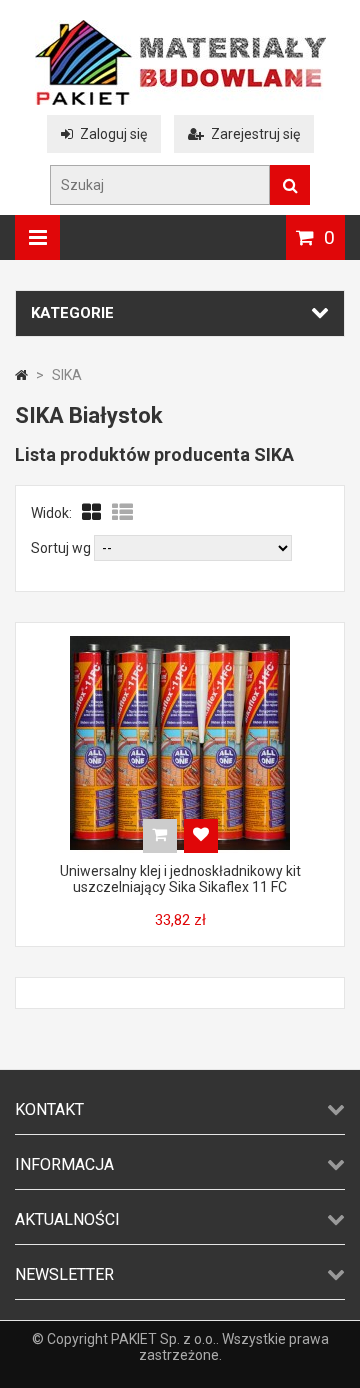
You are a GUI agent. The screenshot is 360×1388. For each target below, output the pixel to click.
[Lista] (122, 513)
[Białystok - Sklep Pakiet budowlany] (180, 100)
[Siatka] (92, 513)
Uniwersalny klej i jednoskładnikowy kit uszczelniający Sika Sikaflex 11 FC (180, 879)
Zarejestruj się (255, 134)
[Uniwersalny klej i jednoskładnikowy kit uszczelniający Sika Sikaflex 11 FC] (180, 641)
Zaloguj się (113, 134)
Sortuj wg (61, 548)
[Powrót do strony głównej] (21, 375)
